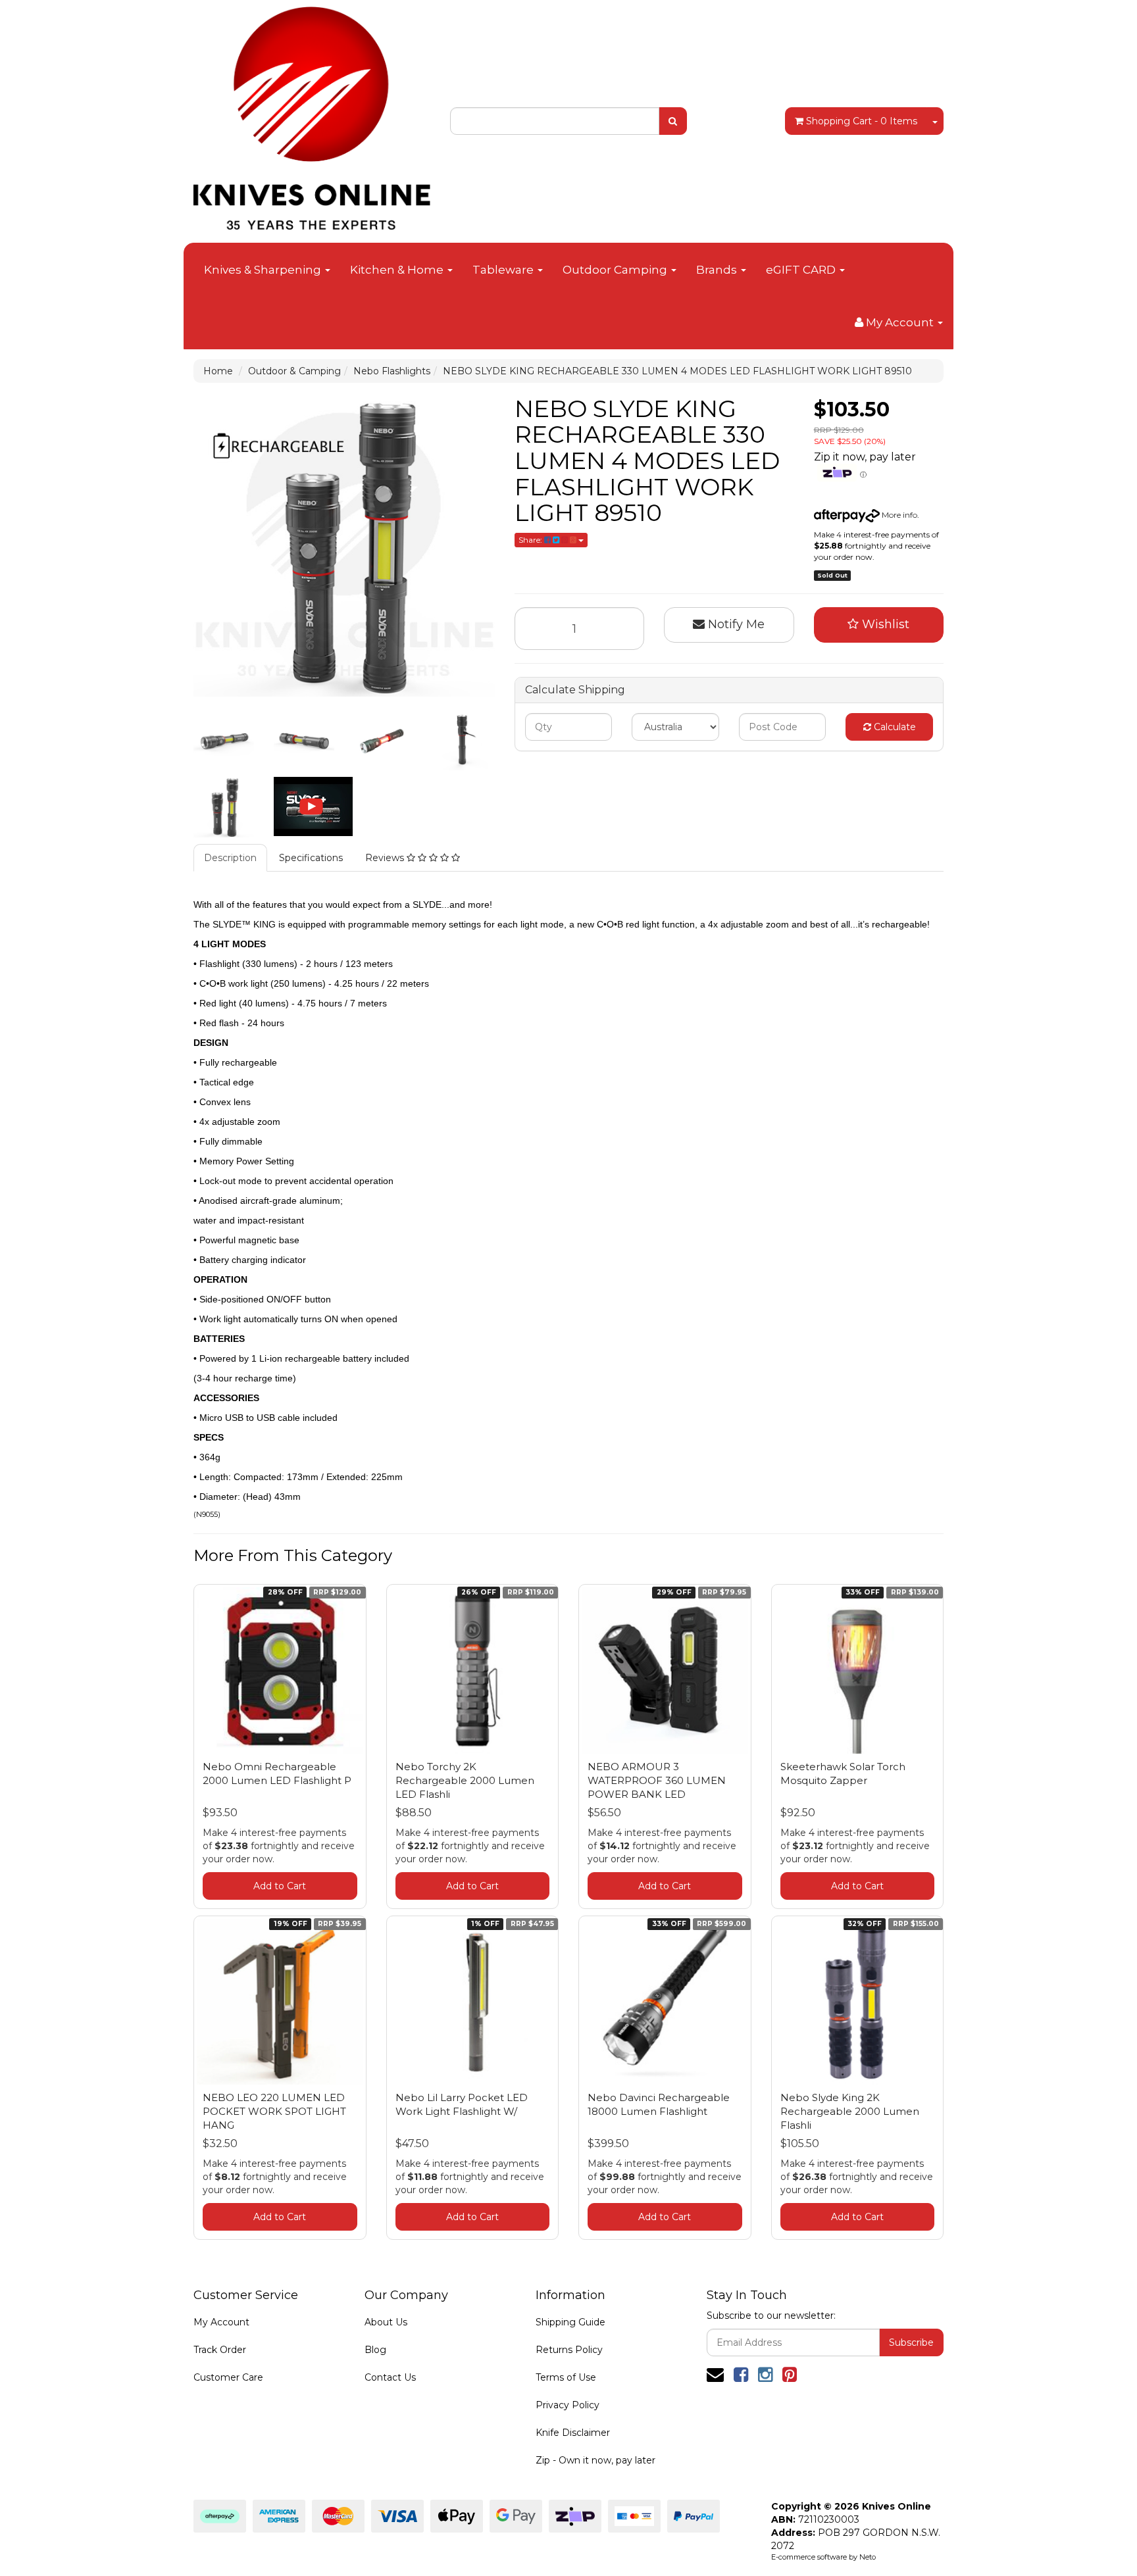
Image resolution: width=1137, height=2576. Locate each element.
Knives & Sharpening (264, 270)
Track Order (220, 2350)
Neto (868, 2557)
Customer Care (228, 2377)
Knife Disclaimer (573, 2433)
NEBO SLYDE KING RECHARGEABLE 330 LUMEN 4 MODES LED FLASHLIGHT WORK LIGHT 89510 (677, 371)
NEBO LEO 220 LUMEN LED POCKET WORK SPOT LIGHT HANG (274, 2111)
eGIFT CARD (802, 270)
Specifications (311, 858)
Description (230, 858)
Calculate (894, 727)
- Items (862, 121)
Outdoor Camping (616, 270)
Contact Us (390, 2377)
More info (898, 515)
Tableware (504, 270)
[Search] (673, 121)
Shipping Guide (570, 2322)
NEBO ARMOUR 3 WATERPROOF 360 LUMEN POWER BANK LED (657, 1780)
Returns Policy (569, 2350)
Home (218, 371)
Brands (718, 270)
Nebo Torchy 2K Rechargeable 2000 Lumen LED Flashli (465, 1780)
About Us (386, 2322)
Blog (375, 2350)
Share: (531, 540)
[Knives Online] (312, 114)
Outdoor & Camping (294, 371)
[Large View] (224, 740)
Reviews (386, 858)
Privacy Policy (568, 2405)
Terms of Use (566, 2377)
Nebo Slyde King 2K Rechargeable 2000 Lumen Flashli (850, 2111)
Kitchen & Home (398, 270)
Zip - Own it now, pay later (595, 2460)
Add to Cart (280, 1886)
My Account (221, 2322)
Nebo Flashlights (392, 371)
